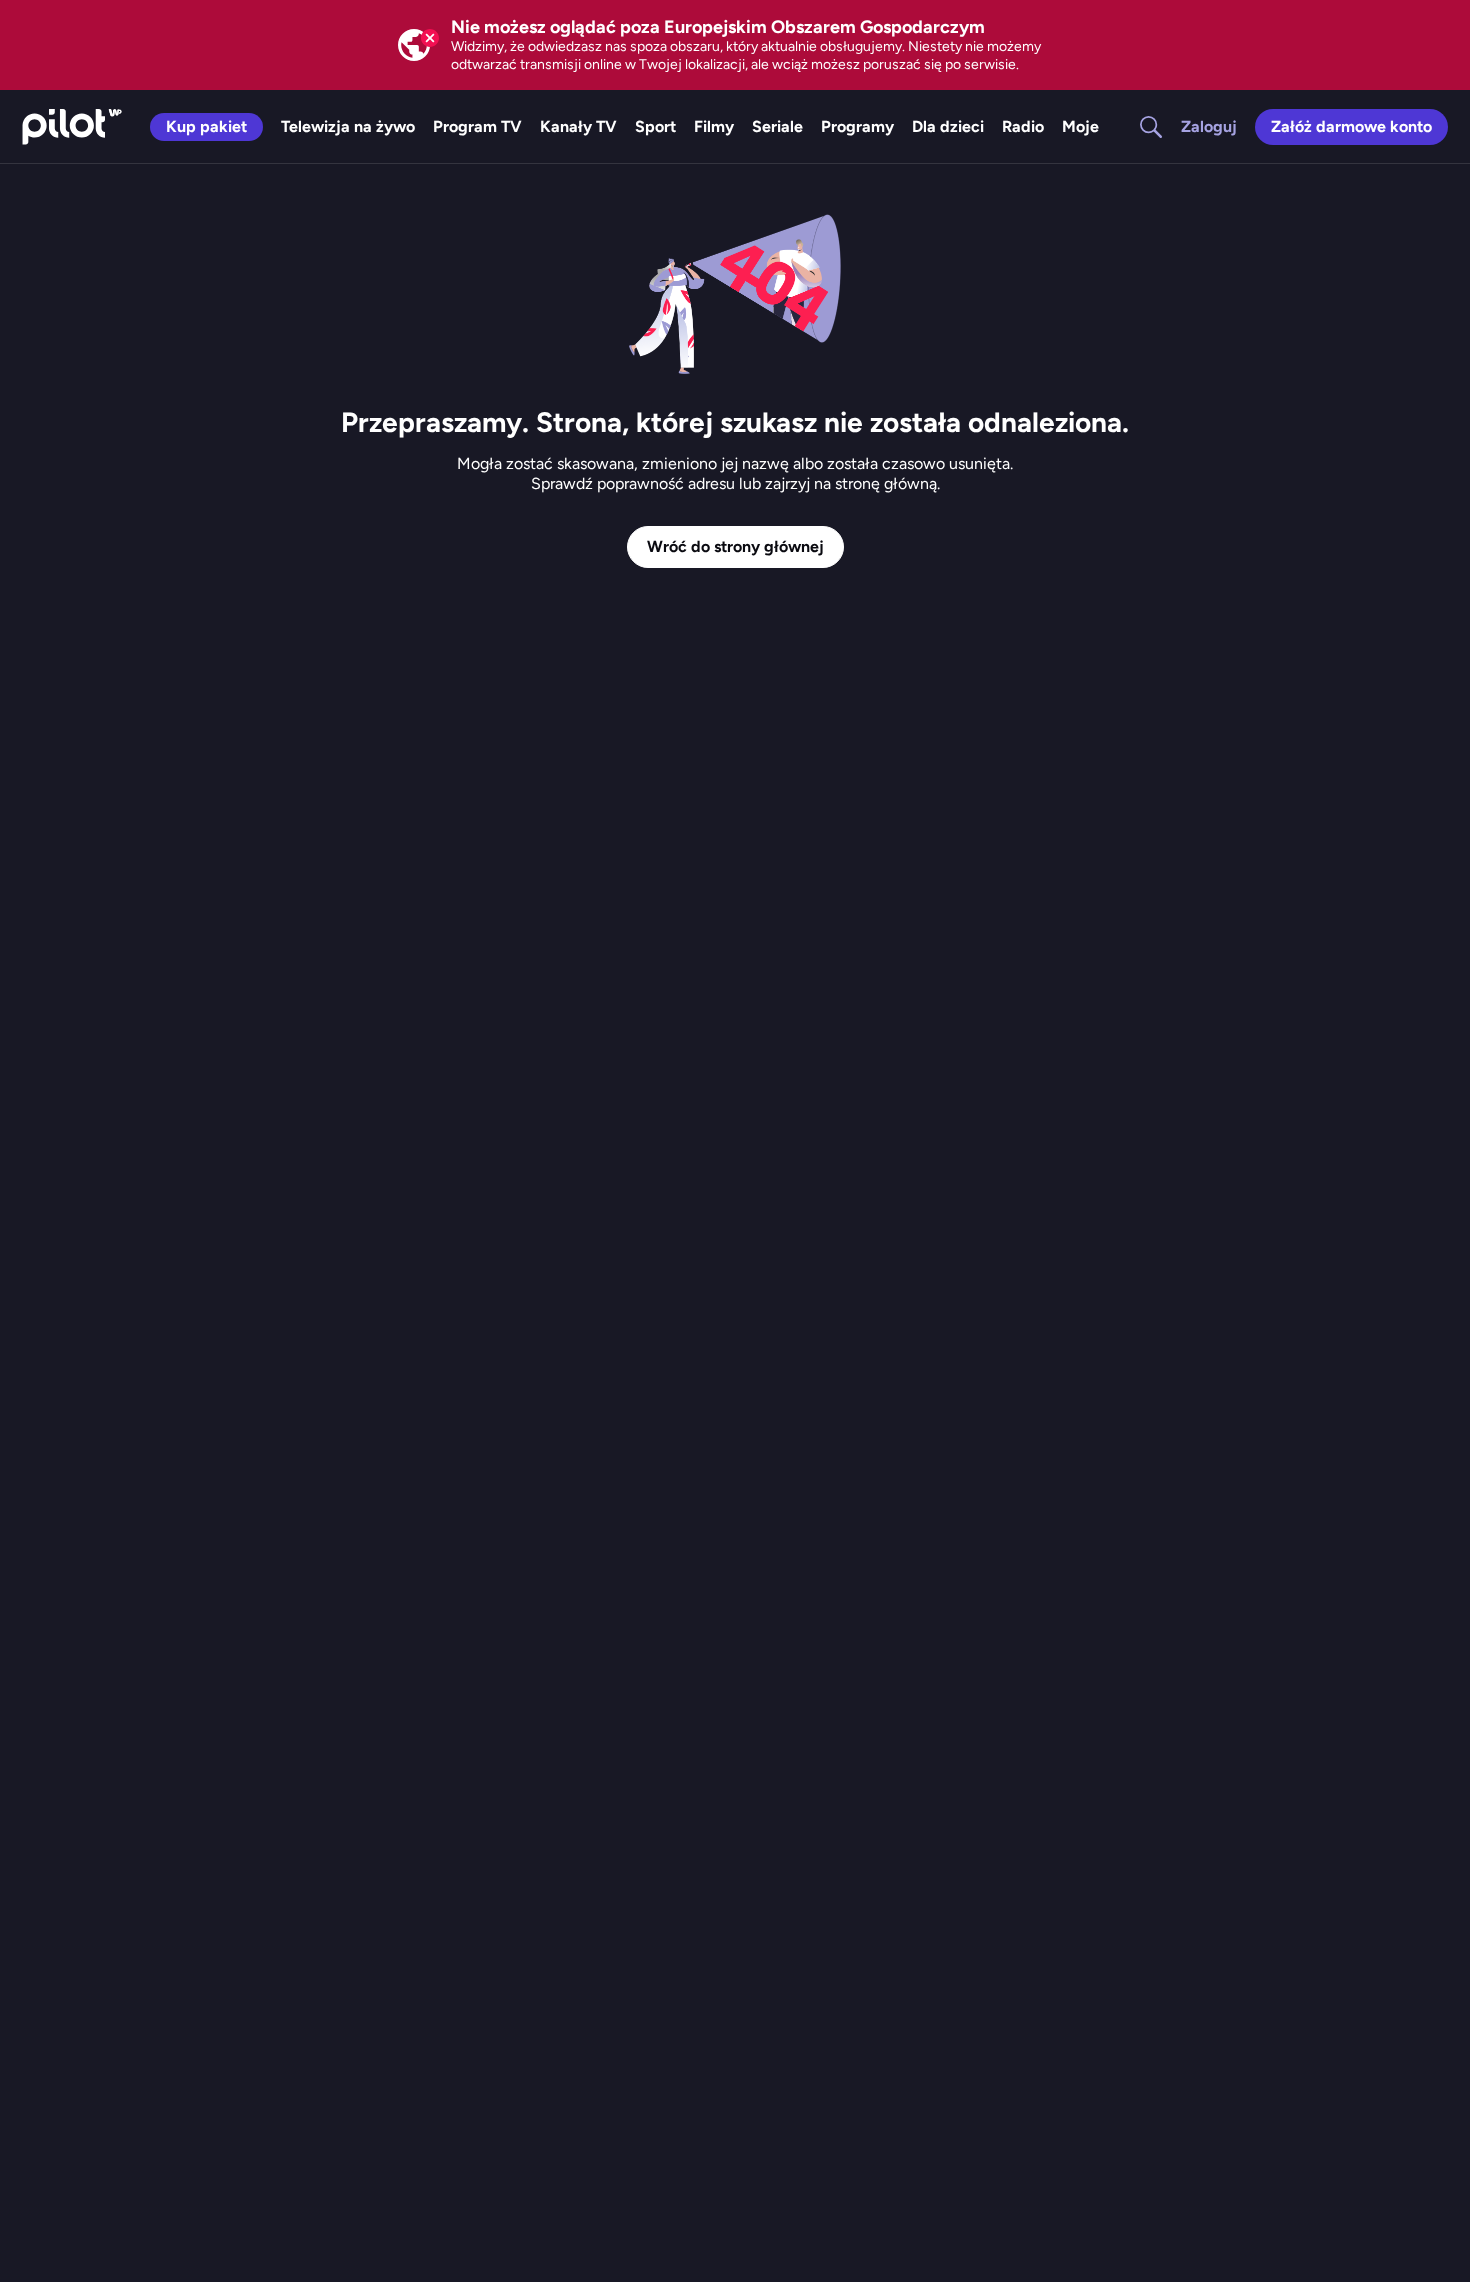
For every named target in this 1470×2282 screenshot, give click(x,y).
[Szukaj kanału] (1139, 127)
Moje (1080, 126)
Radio (1023, 126)
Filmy (714, 126)
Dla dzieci (948, 126)
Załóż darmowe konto (1351, 126)
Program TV (477, 126)
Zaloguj (1209, 126)
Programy (857, 126)
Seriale (777, 126)
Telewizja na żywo (348, 126)
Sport (655, 126)
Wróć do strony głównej (735, 546)
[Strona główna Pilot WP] (72, 126)
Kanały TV (578, 126)
